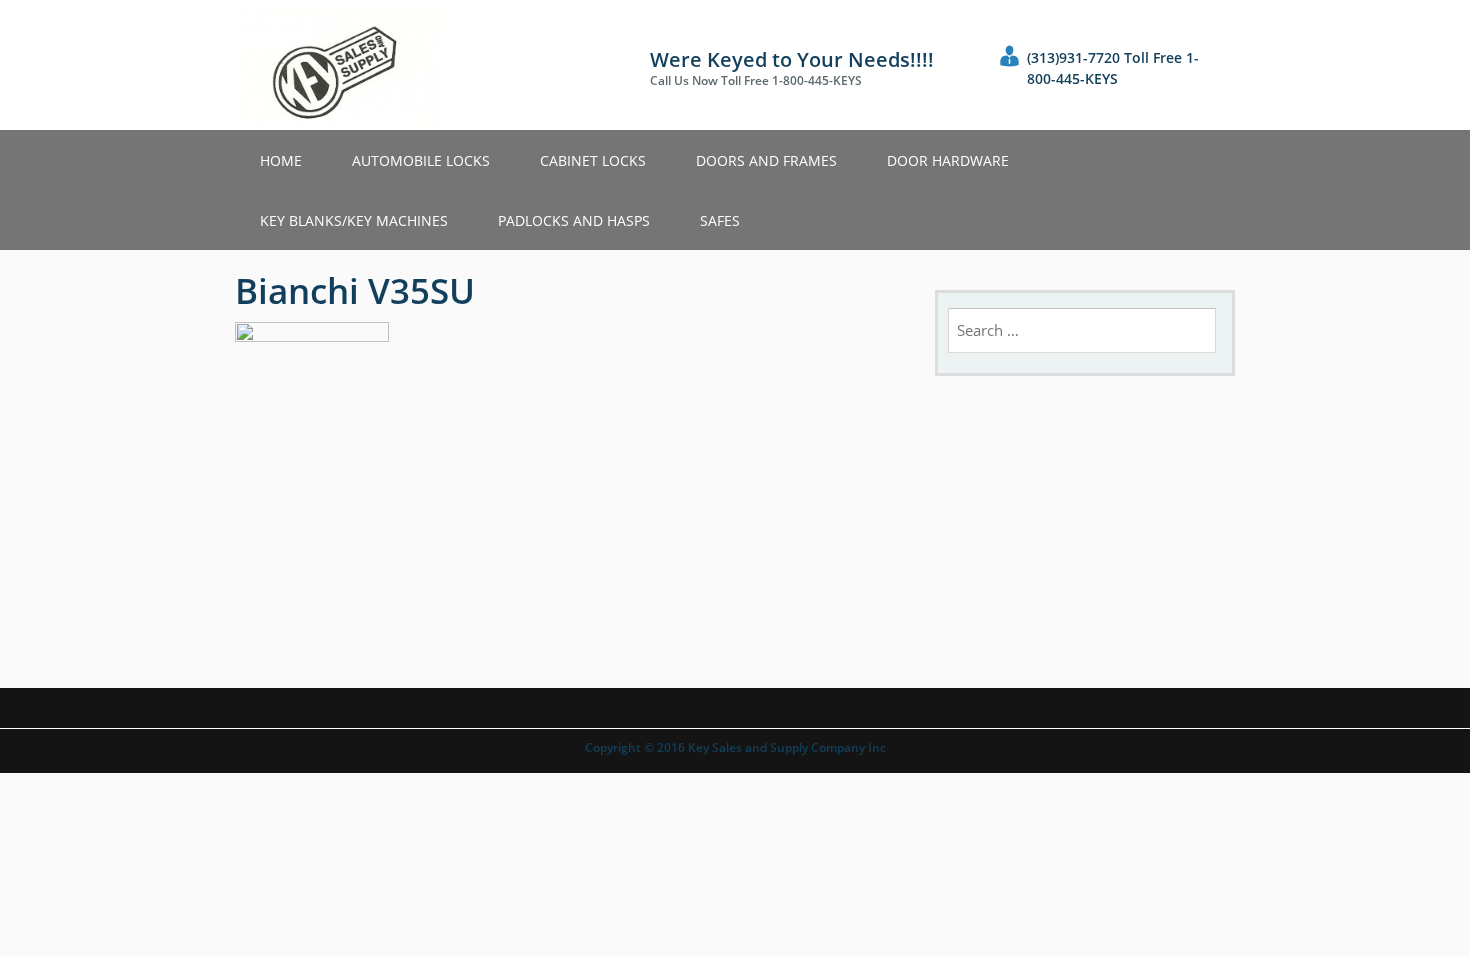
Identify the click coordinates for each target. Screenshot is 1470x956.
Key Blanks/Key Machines (354, 220)
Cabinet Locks (593, 160)
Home (281, 160)
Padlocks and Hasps (574, 220)
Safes (720, 220)
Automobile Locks (421, 160)
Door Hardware (948, 160)
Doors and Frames (766, 160)
